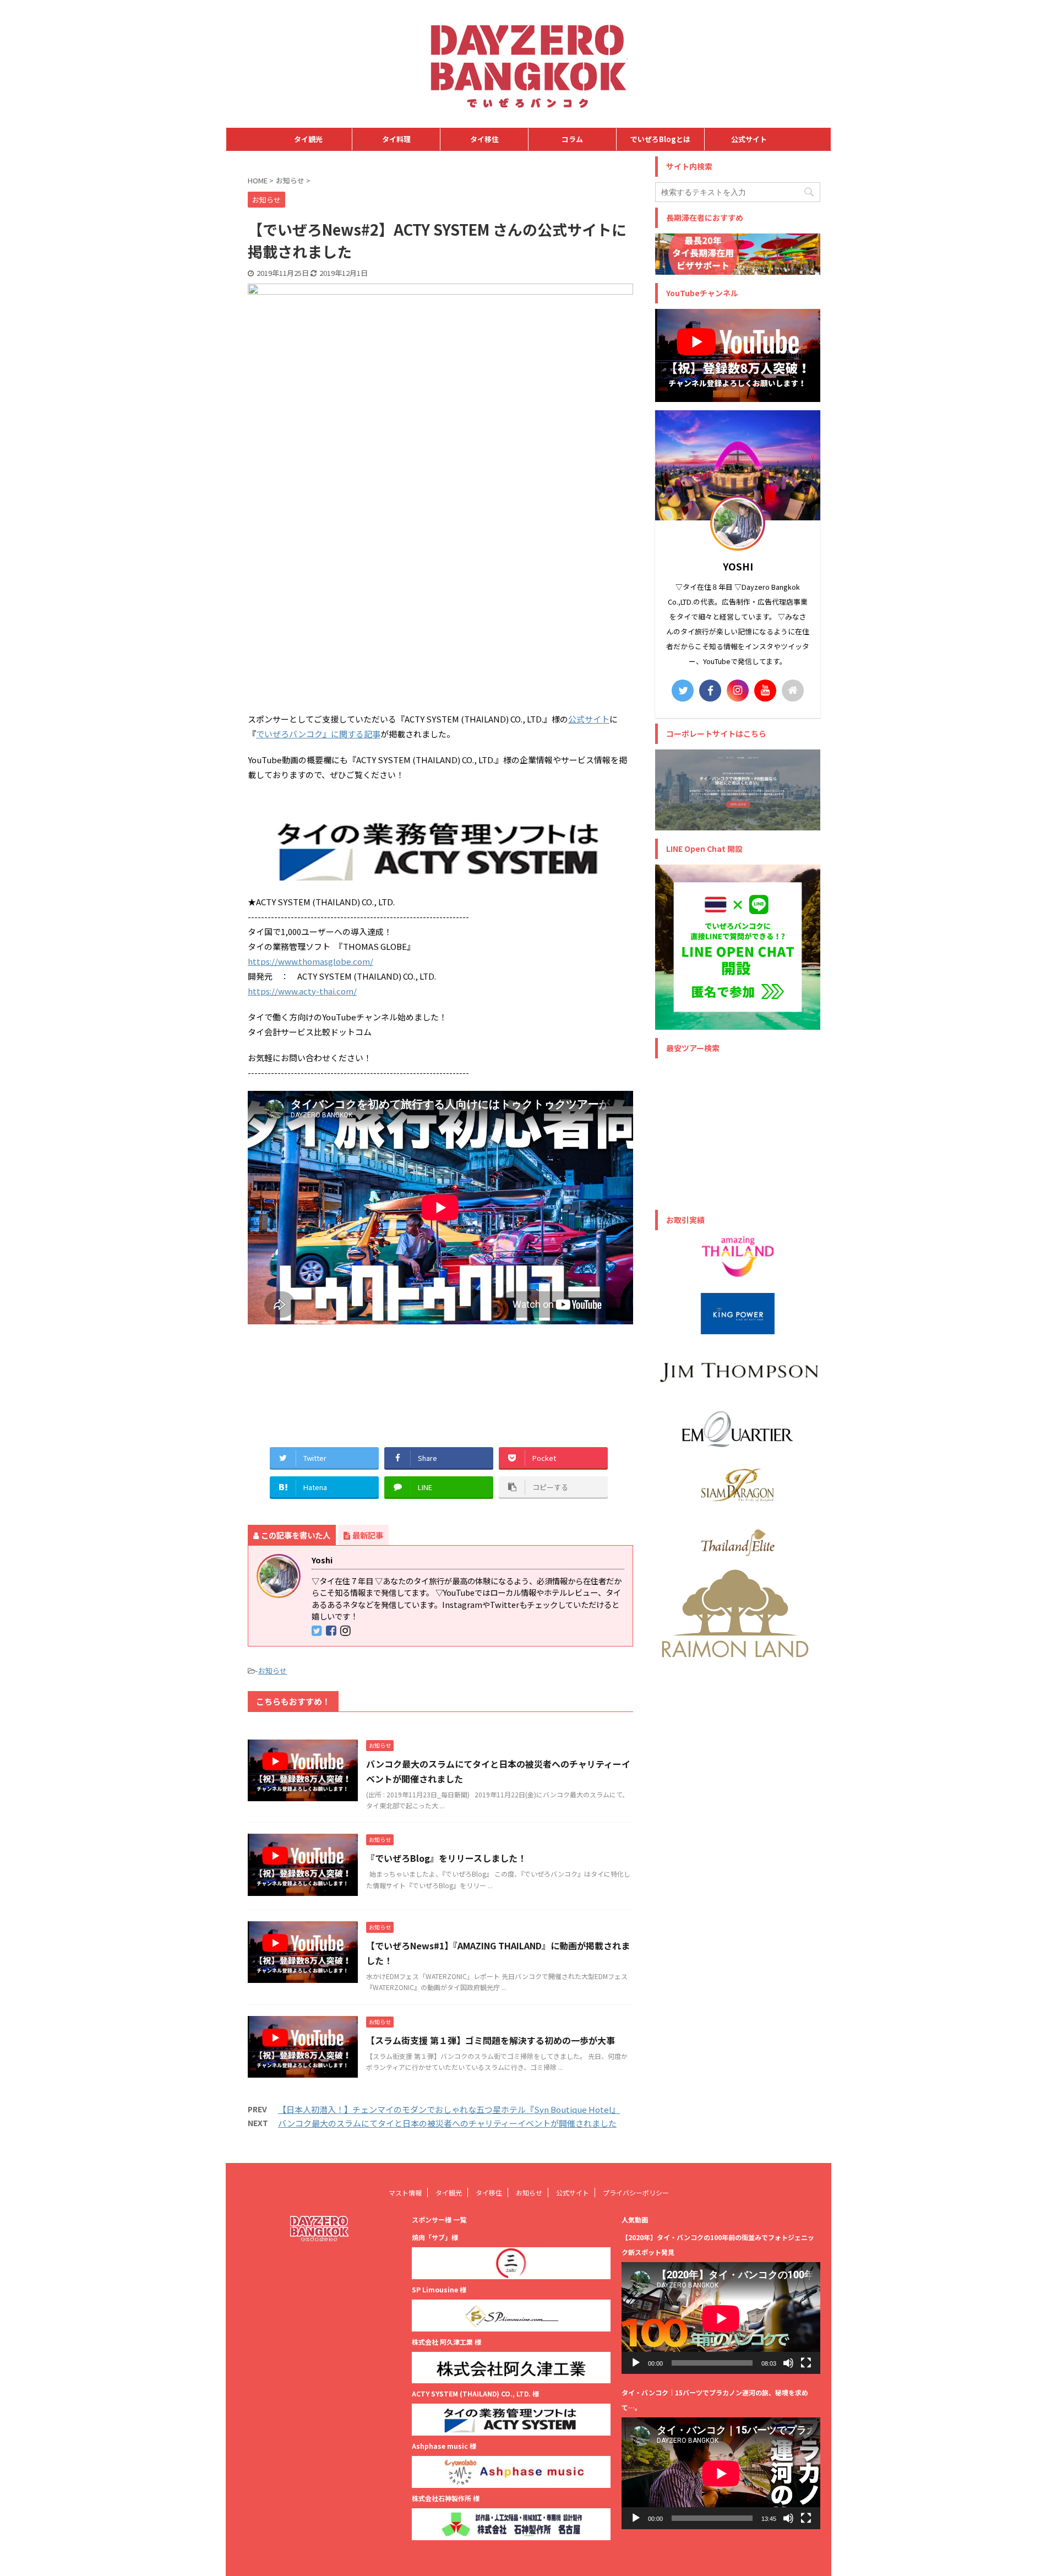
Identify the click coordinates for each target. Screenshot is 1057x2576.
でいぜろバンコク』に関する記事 (318, 734)
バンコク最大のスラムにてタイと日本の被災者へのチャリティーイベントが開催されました (447, 2123)
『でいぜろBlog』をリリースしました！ (446, 1858)
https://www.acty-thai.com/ (302, 991)
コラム (572, 139)
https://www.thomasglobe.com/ (310, 961)
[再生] (636, 2363)
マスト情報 (405, 2192)
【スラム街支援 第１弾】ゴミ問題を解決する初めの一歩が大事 (495, 2040)
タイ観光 (308, 139)
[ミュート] (788, 2363)
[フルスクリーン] (806, 2363)
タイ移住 (484, 139)
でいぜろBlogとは (660, 139)
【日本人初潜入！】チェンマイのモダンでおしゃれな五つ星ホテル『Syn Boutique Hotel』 (449, 2109)
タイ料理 (396, 139)
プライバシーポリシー (636, 2192)
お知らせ (273, 1670)
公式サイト (749, 139)
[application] (721, 2318)
